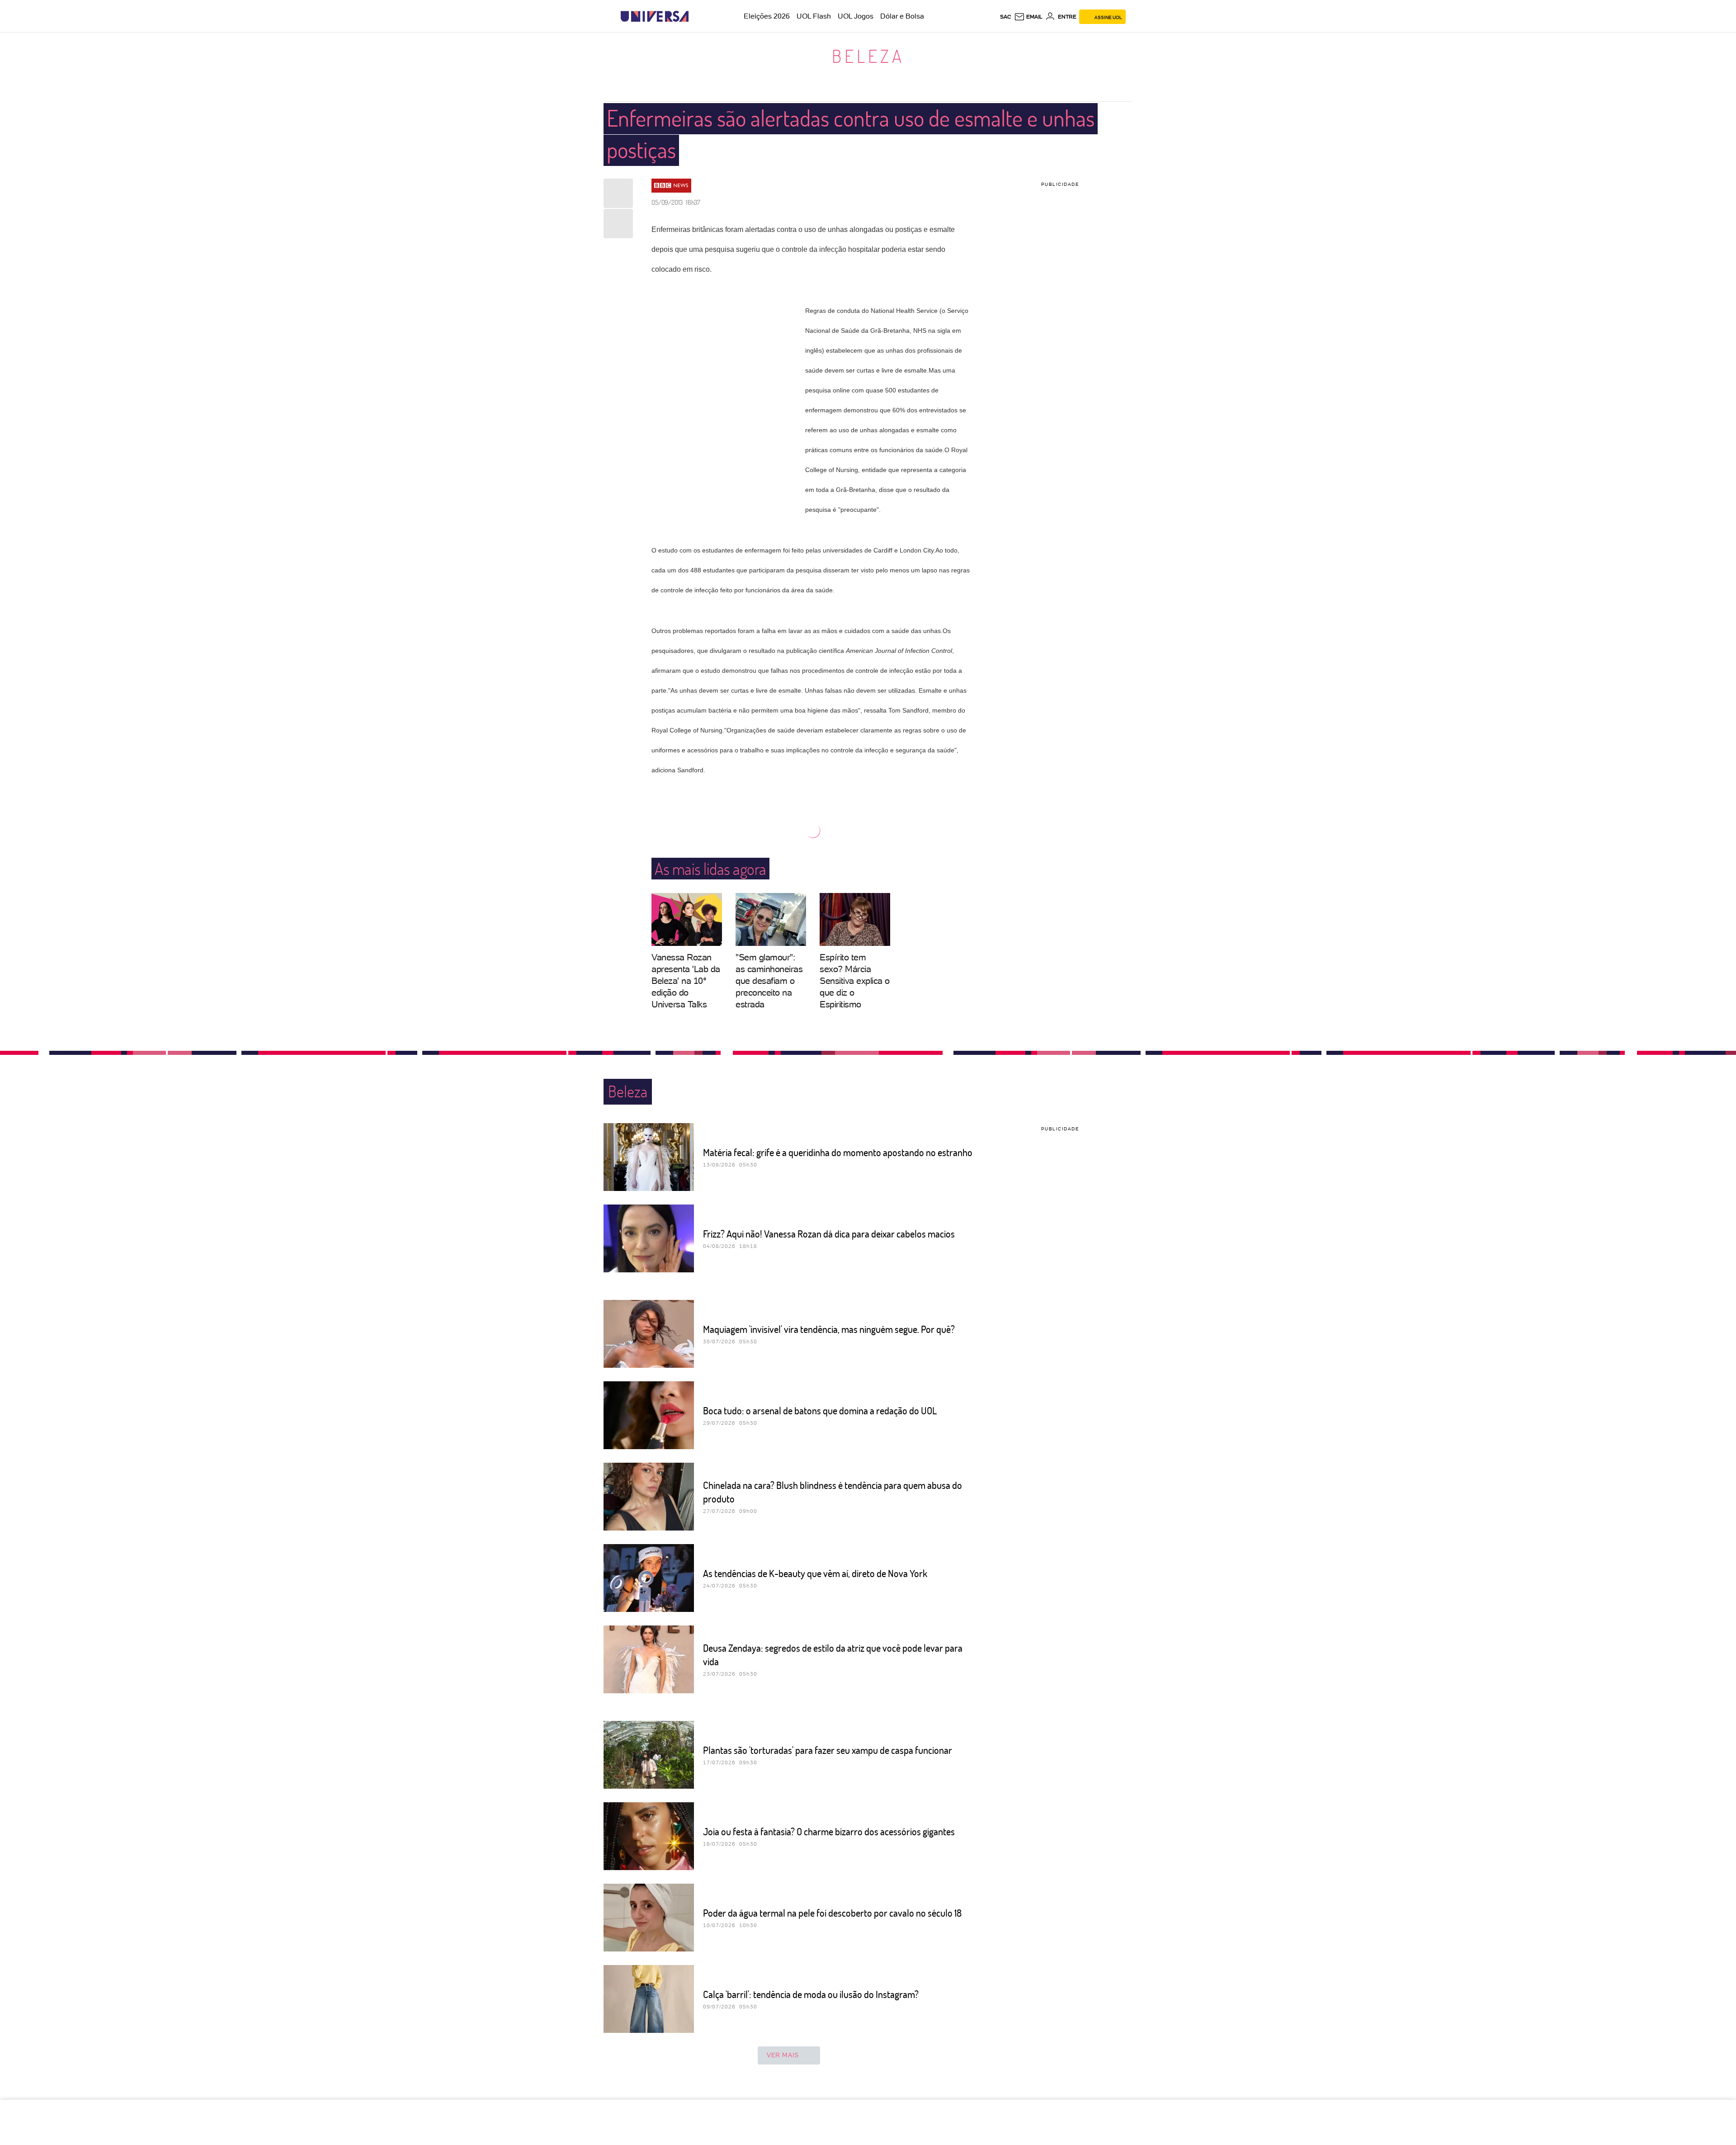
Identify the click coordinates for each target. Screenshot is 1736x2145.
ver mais (783, 2055)
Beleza (868, 56)
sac (1006, 17)
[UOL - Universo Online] (696, 17)
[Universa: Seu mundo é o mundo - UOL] (655, 17)
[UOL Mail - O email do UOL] (1028, 17)
